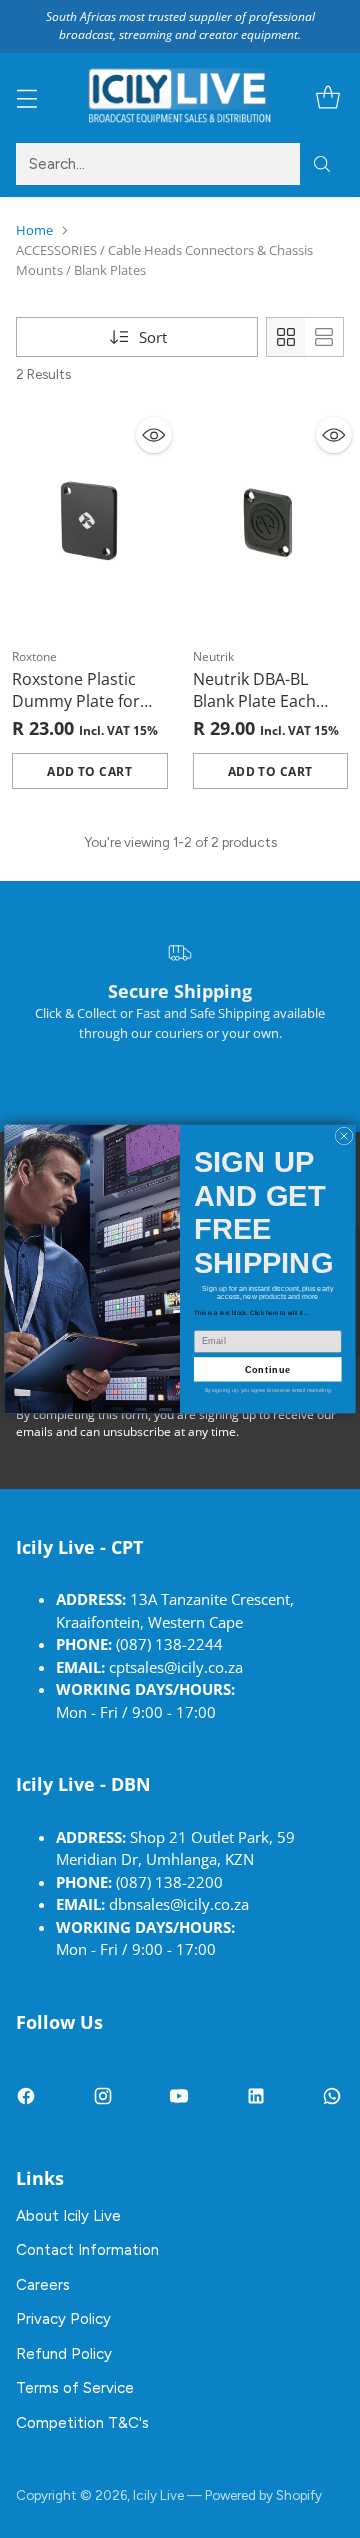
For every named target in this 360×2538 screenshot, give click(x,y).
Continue (268, 1369)
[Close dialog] (344, 1136)
